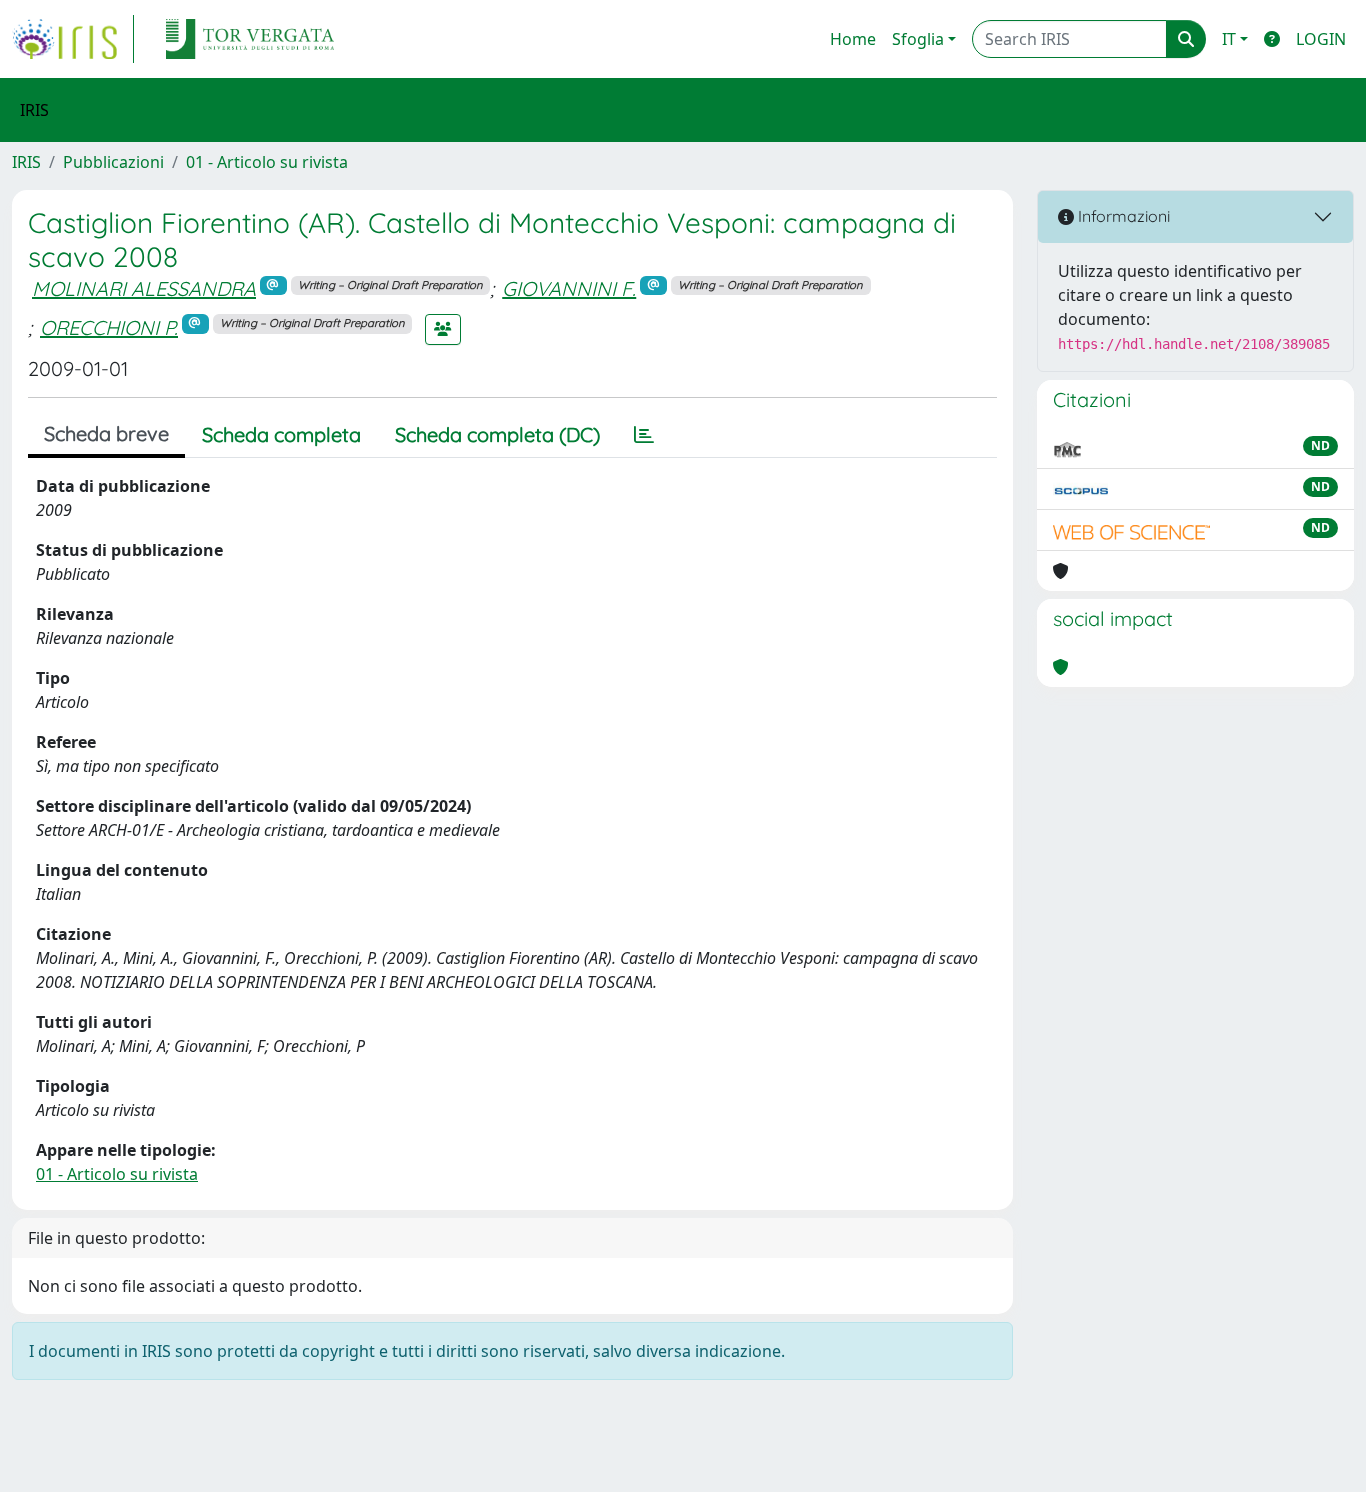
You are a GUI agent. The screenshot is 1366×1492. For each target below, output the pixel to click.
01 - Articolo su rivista (267, 162)
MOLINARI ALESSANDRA (144, 288)
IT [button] (1229, 39)
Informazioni (1122, 216)
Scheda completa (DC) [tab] (497, 434)
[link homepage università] (250, 39)
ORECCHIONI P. (109, 327)
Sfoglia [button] (918, 39)
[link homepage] (73, 39)
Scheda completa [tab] (281, 434)
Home (853, 39)
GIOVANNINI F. (569, 288)
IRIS (26, 162)
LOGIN (1321, 39)
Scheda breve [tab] (106, 433)
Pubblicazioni (113, 162)
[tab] (644, 435)
